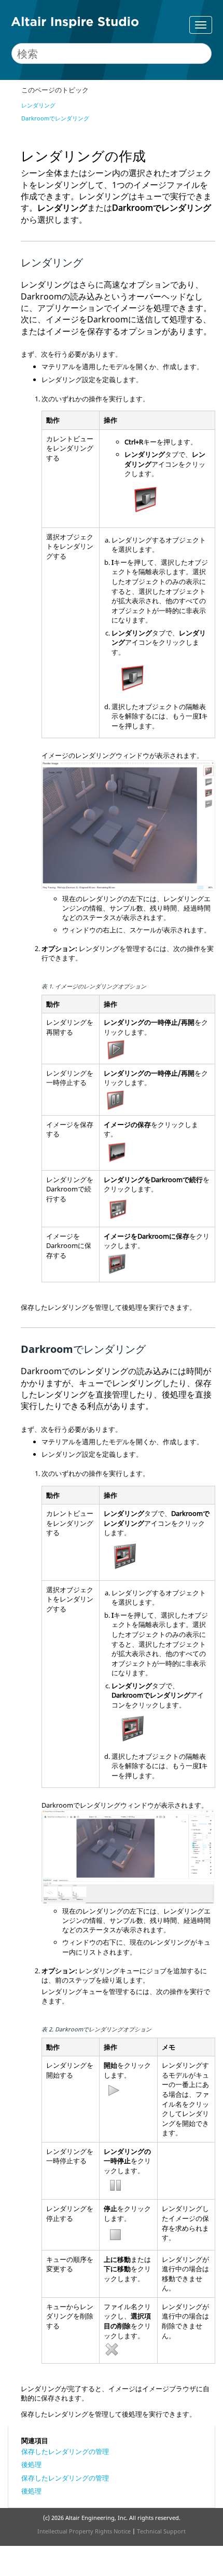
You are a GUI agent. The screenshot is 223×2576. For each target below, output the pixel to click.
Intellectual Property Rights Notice (84, 2531)
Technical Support (161, 2531)
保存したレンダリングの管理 (65, 2451)
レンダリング (38, 105)
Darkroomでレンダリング (55, 118)
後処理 (31, 2464)
